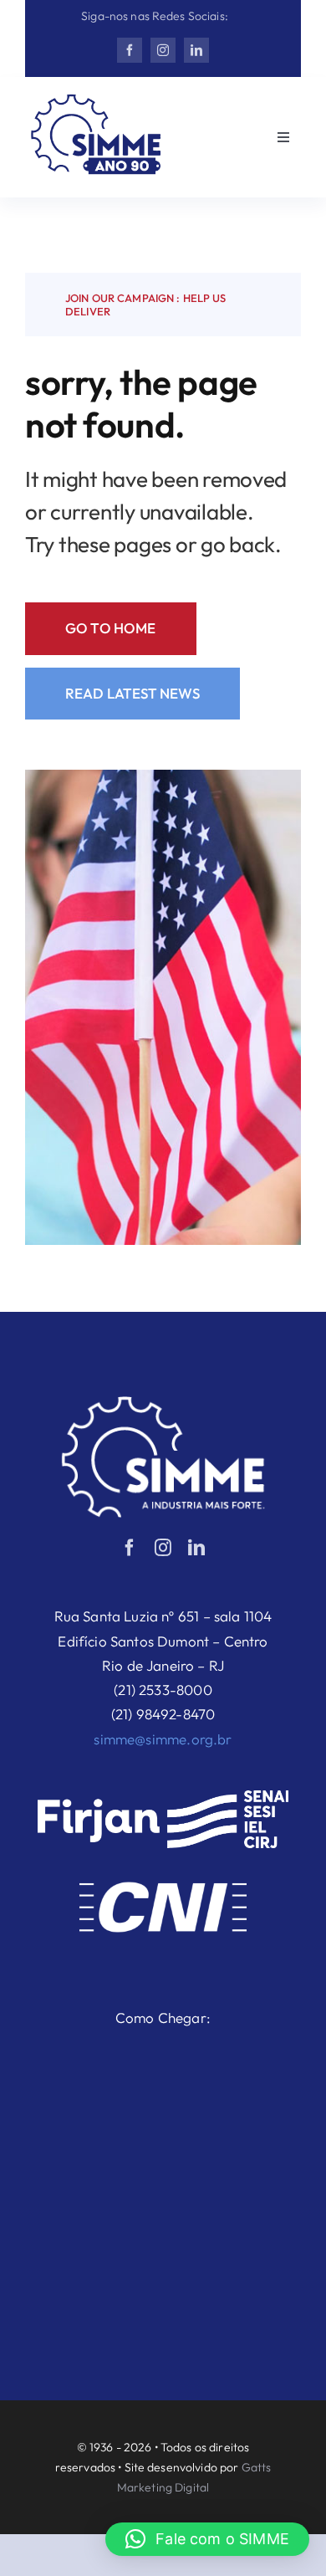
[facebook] (130, 50)
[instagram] (163, 50)
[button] (207, 2539)
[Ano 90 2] (96, 101)
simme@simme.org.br (163, 1739)
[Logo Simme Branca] (163, 1403)
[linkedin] (196, 50)
